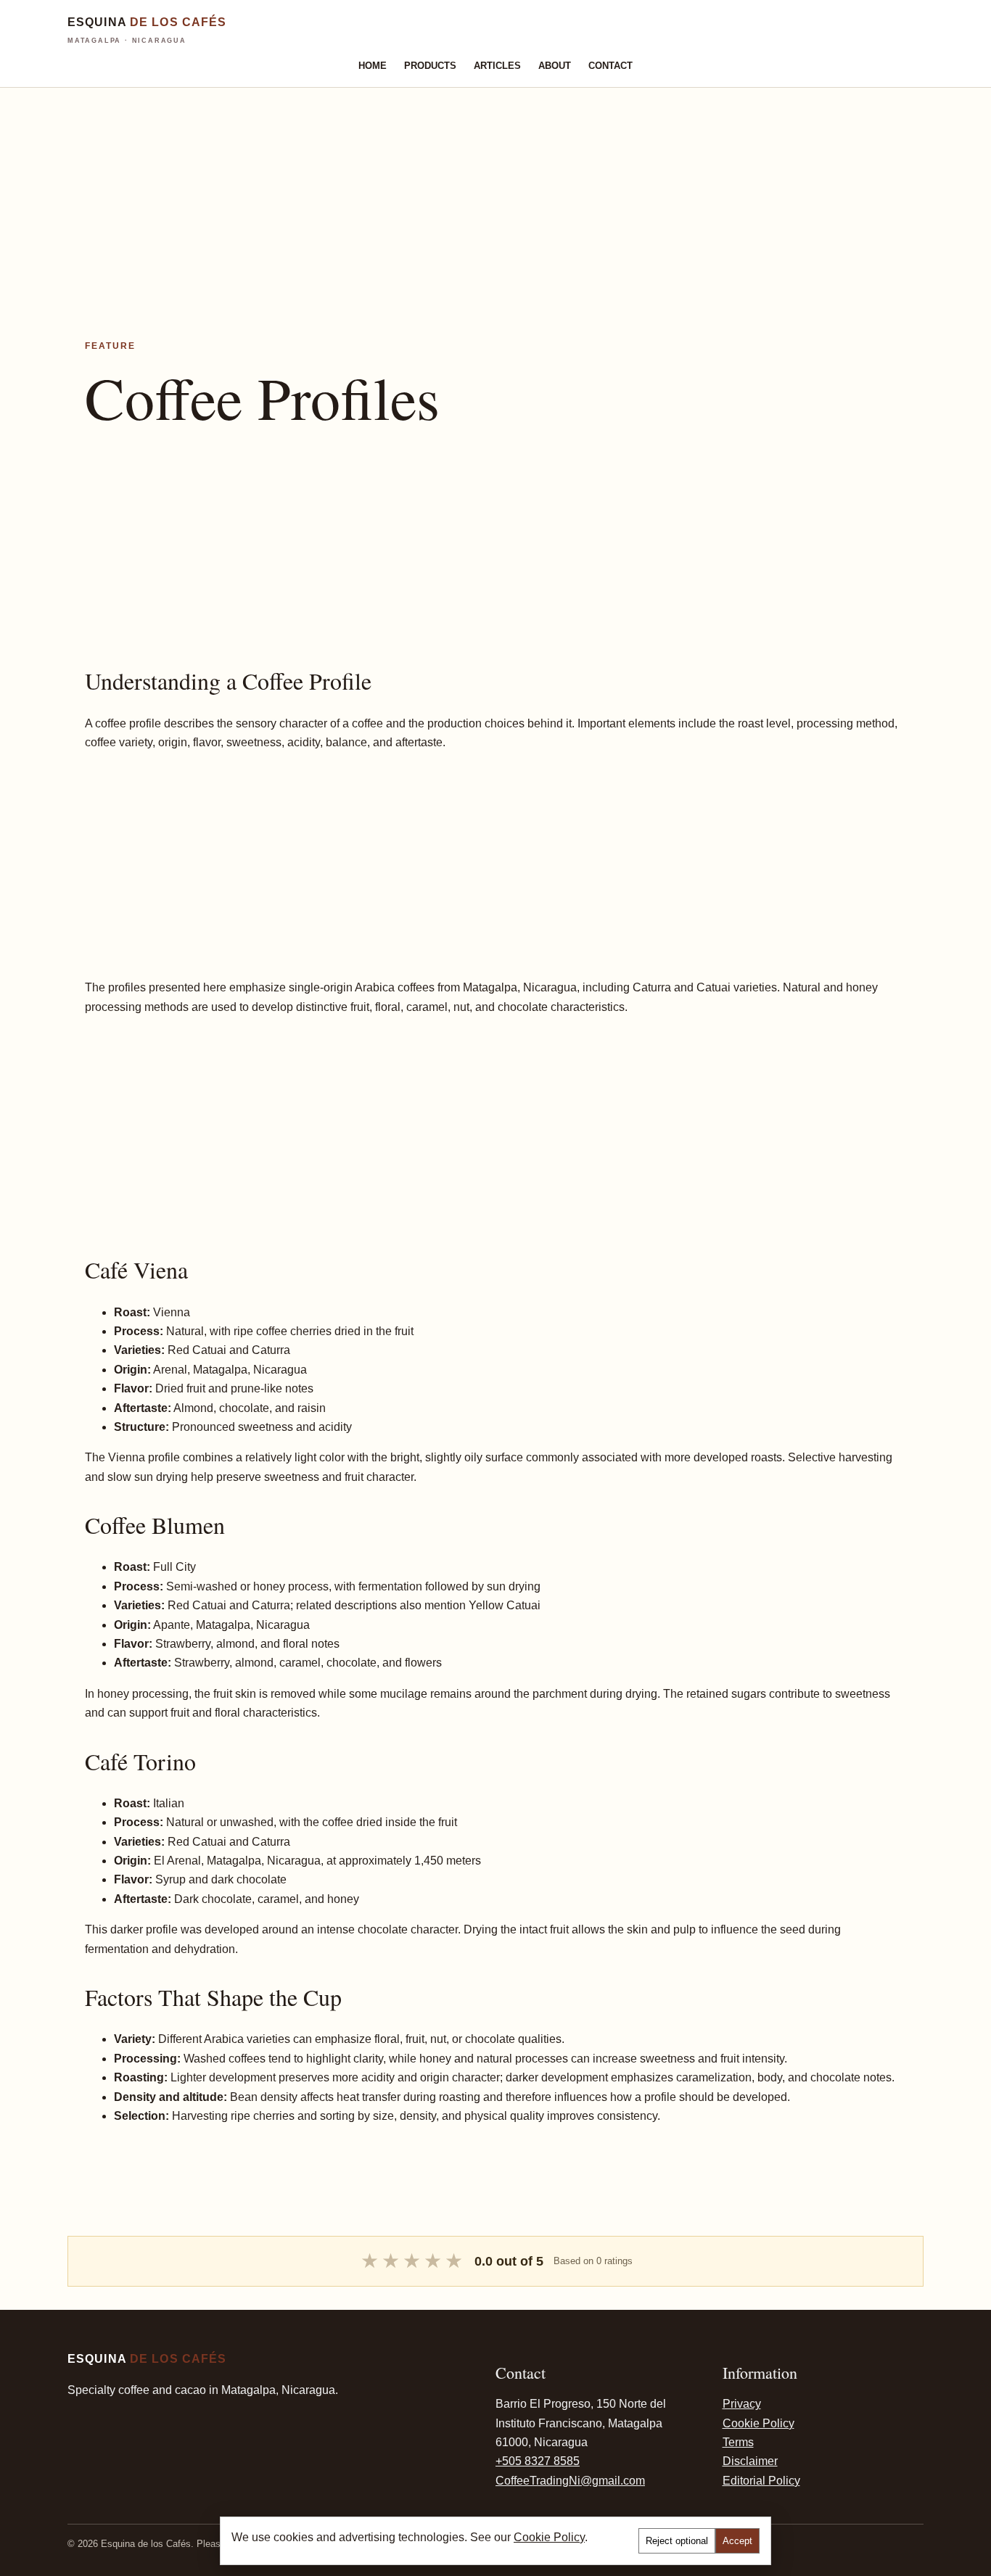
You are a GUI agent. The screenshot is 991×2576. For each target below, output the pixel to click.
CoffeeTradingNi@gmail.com (570, 2481)
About (555, 66)
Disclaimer (750, 2461)
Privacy (742, 2404)
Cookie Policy (758, 2423)
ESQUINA (147, 30)
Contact (610, 66)
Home (373, 66)
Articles (497, 66)
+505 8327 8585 (538, 2461)
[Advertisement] (435, 189)
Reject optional (677, 2541)
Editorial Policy (761, 2481)
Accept (737, 2541)
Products (430, 66)
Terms (738, 2442)
